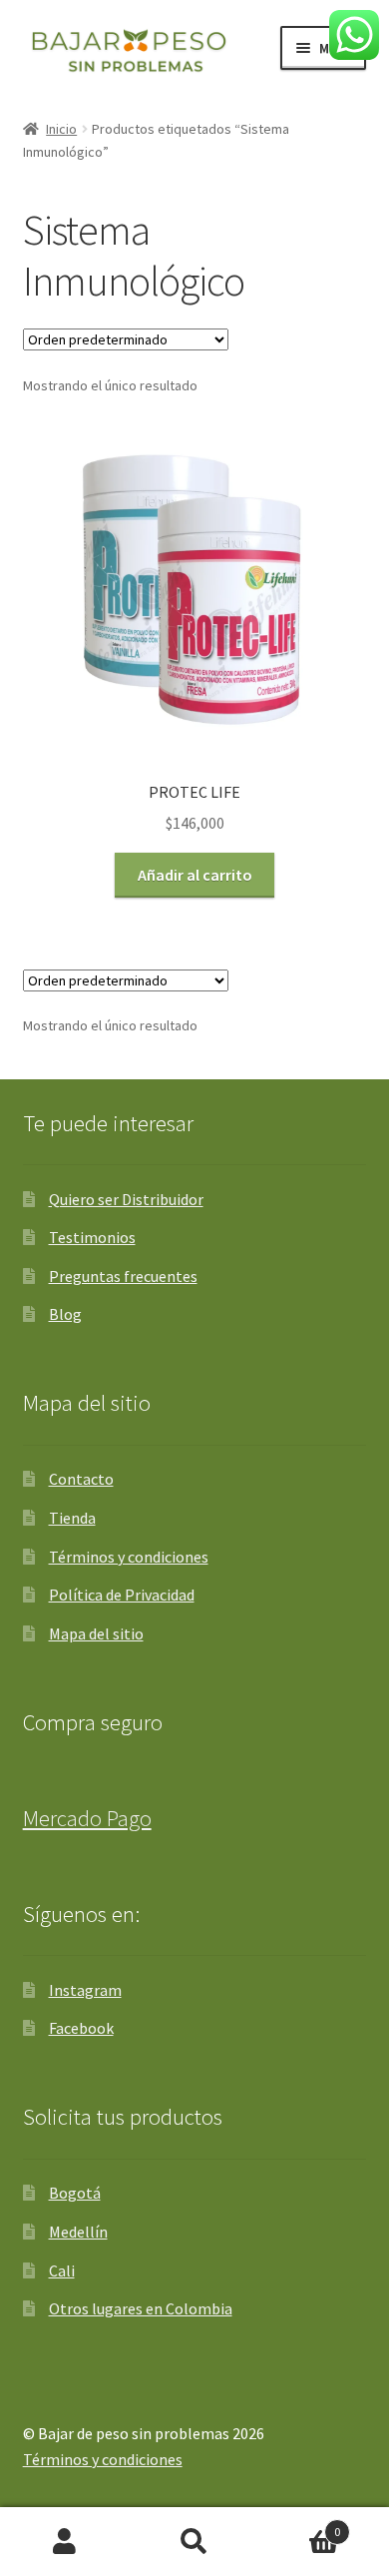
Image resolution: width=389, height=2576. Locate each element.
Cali (62, 2270)
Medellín (78, 2232)
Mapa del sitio (96, 1633)
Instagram (85, 1990)
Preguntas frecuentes (123, 1276)
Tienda (72, 1518)
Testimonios (92, 1237)
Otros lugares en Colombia (141, 2308)
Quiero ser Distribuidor (126, 1199)
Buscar (194, 2542)
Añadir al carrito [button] (195, 875)
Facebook (81, 2028)
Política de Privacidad (122, 1595)
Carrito (300, 2525)
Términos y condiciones (129, 1557)
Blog (65, 1314)
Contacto (81, 1479)
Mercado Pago (87, 1818)
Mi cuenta (65, 2542)
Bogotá (75, 2193)
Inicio (61, 129)
